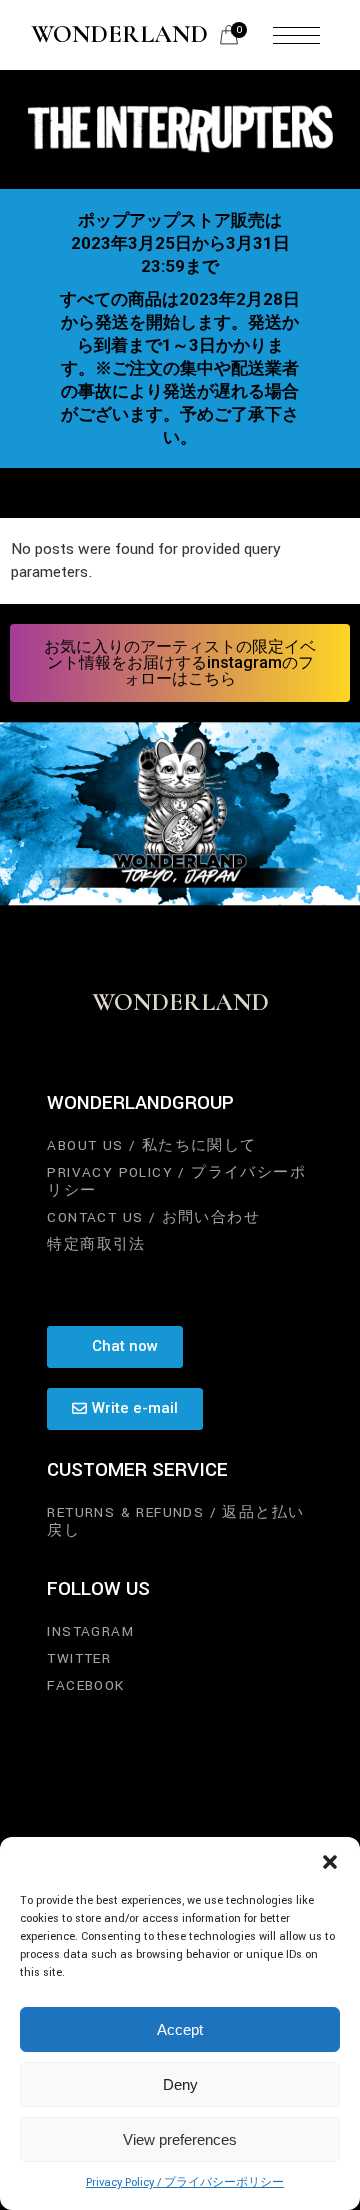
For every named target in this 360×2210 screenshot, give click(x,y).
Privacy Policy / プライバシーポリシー (185, 2182)
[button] (330, 1862)
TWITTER (79, 1658)
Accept (180, 2029)
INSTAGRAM (90, 1631)
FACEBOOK (85, 1685)
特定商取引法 (96, 1244)
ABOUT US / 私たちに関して (151, 1145)
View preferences (180, 2139)
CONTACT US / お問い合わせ (153, 1217)
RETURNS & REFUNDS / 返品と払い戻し (175, 1521)
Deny (180, 2084)
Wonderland (119, 35)
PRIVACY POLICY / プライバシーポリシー (176, 1181)
